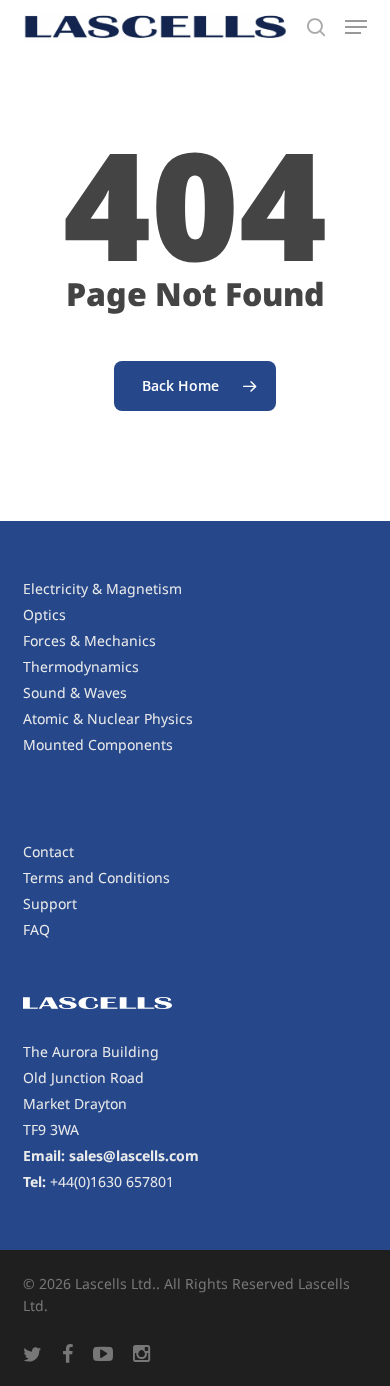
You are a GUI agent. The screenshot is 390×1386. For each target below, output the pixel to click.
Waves (105, 692)
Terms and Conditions (96, 877)
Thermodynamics (81, 666)
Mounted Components (98, 744)
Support (50, 903)
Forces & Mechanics (89, 640)
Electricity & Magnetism (102, 588)
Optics (44, 614)
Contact (48, 851)
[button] (356, 27)
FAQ (36, 929)
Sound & (53, 692)
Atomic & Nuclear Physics (108, 718)
